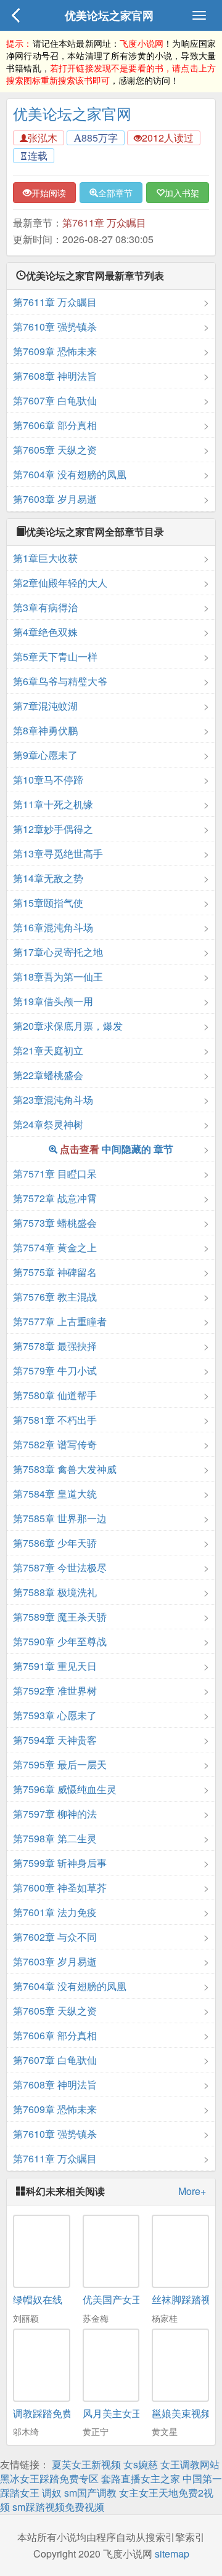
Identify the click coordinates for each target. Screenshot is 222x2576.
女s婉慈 (141, 2464)
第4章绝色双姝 (45, 632)
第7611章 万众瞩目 (104, 223)
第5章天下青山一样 (55, 656)
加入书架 (182, 193)
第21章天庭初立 (48, 1050)
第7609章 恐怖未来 (55, 351)
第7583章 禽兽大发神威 (65, 1469)
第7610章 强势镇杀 (55, 327)
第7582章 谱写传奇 (55, 1444)
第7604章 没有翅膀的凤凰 (70, 474)
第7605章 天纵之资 (55, 450)
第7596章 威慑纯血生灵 (65, 1789)
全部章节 (115, 193)
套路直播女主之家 (141, 2478)
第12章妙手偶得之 (53, 829)
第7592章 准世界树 (55, 1691)
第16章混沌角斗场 (53, 927)
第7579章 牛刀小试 (55, 1370)
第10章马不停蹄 (48, 780)
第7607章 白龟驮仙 (55, 400)
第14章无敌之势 (48, 878)
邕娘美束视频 (181, 2413)
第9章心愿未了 (45, 755)
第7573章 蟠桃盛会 (55, 1223)
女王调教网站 (190, 2464)
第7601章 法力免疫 (55, 1912)
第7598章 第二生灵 (55, 1838)
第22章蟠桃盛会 (48, 1075)
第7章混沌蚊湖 (45, 706)
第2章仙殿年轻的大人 (60, 583)
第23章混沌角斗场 (53, 1100)
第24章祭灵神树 (48, 1124)
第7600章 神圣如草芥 (60, 1888)
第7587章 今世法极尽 (60, 1567)
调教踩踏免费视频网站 (62, 2413)
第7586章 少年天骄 (55, 1543)
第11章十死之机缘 (53, 804)
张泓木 (43, 138)
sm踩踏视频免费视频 (58, 2507)
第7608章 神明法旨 (55, 376)
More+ (192, 2191)
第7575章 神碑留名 (55, 1272)
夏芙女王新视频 (86, 2464)
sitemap (172, 2554)
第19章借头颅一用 (53, 1001)
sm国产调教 (90, 2493)
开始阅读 (49, 193)
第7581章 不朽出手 (55, 1420)
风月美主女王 (112, 2413)
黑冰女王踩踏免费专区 (49, 2478)
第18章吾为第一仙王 (58, 977)
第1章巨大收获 (45, 558)
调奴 (52, 2493)
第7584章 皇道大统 (55, 1494)
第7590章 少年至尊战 (60, 1641)
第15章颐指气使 (48, 903)
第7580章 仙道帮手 (55, 1395)
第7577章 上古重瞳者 (60, 1321)
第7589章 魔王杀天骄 (60, 1617)
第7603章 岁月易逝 (55, 499)
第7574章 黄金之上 (55, 1247)
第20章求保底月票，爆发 (68, 1026)
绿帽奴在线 (38, 2299)
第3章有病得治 (45, 607)
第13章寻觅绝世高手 (58, 853)
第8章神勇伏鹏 (45, 730)
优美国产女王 (112, 2299)
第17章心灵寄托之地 (58, 952)
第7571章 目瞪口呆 (55, 1174)
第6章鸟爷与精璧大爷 (60, 681)
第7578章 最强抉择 (55, 1346)
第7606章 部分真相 (55, 425)
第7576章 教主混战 (55, 1297)
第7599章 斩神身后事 (60, 1863)
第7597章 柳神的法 (55, 1814)
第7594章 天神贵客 (55, 1740)
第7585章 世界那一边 (60, 1518)
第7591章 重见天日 (55, 1666)
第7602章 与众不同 (55, 1937)
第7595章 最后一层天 (60, 1764)
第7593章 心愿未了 (55, 1715)
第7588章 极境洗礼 (55, 1592)
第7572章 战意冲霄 (55, 1198)
